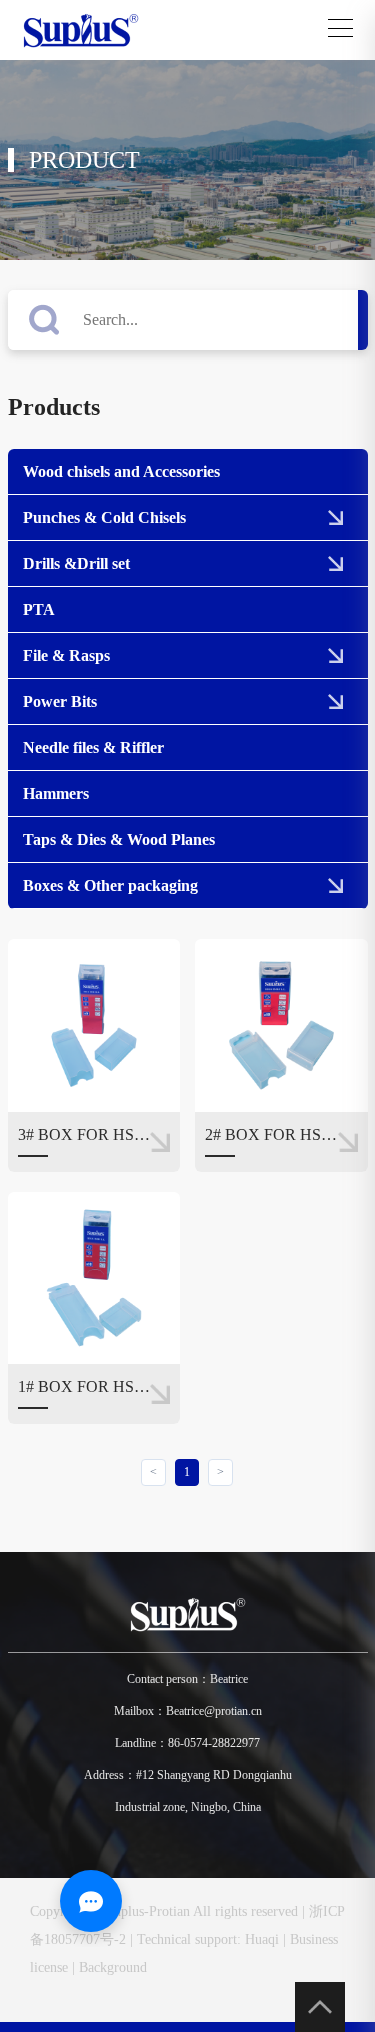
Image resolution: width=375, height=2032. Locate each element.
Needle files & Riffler (93, 747)
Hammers (56, 793)
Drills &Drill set (76, 563)
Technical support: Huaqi (208, 1939)
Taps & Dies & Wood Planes (119, 839)
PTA (39, 609)
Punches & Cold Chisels (104, 517)
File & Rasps (66, 655)
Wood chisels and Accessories (121, 471)
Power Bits (60, 701)
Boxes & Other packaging (110, 885)
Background (113, 1967)
